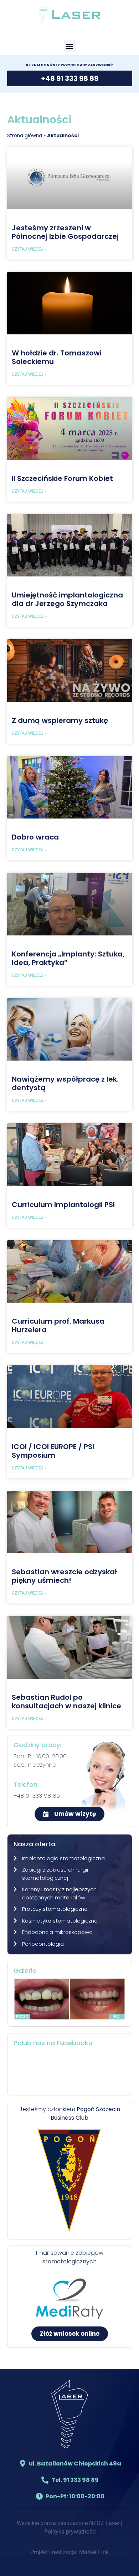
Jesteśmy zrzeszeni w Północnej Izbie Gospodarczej (65, 232)
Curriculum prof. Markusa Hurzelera (58, 1325)
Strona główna (25, 136)
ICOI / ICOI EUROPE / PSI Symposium (53, 1451)
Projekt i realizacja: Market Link (69, 2552)
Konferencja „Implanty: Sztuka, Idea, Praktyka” (68, 958)
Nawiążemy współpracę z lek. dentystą (65, 1083)
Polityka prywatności (70, 2532)
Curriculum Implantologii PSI (63, 1205)
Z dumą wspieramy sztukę (60, 720)
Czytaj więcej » (29, 249)
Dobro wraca (35, 837)
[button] (70, 46)
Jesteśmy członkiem (70, 2113)
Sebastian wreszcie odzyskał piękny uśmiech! (64, 1576)
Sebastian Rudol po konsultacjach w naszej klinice (66, 1702)
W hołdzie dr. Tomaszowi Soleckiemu (57, 357)
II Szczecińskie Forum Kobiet (62, 478)
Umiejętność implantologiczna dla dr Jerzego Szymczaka (67, 599)
